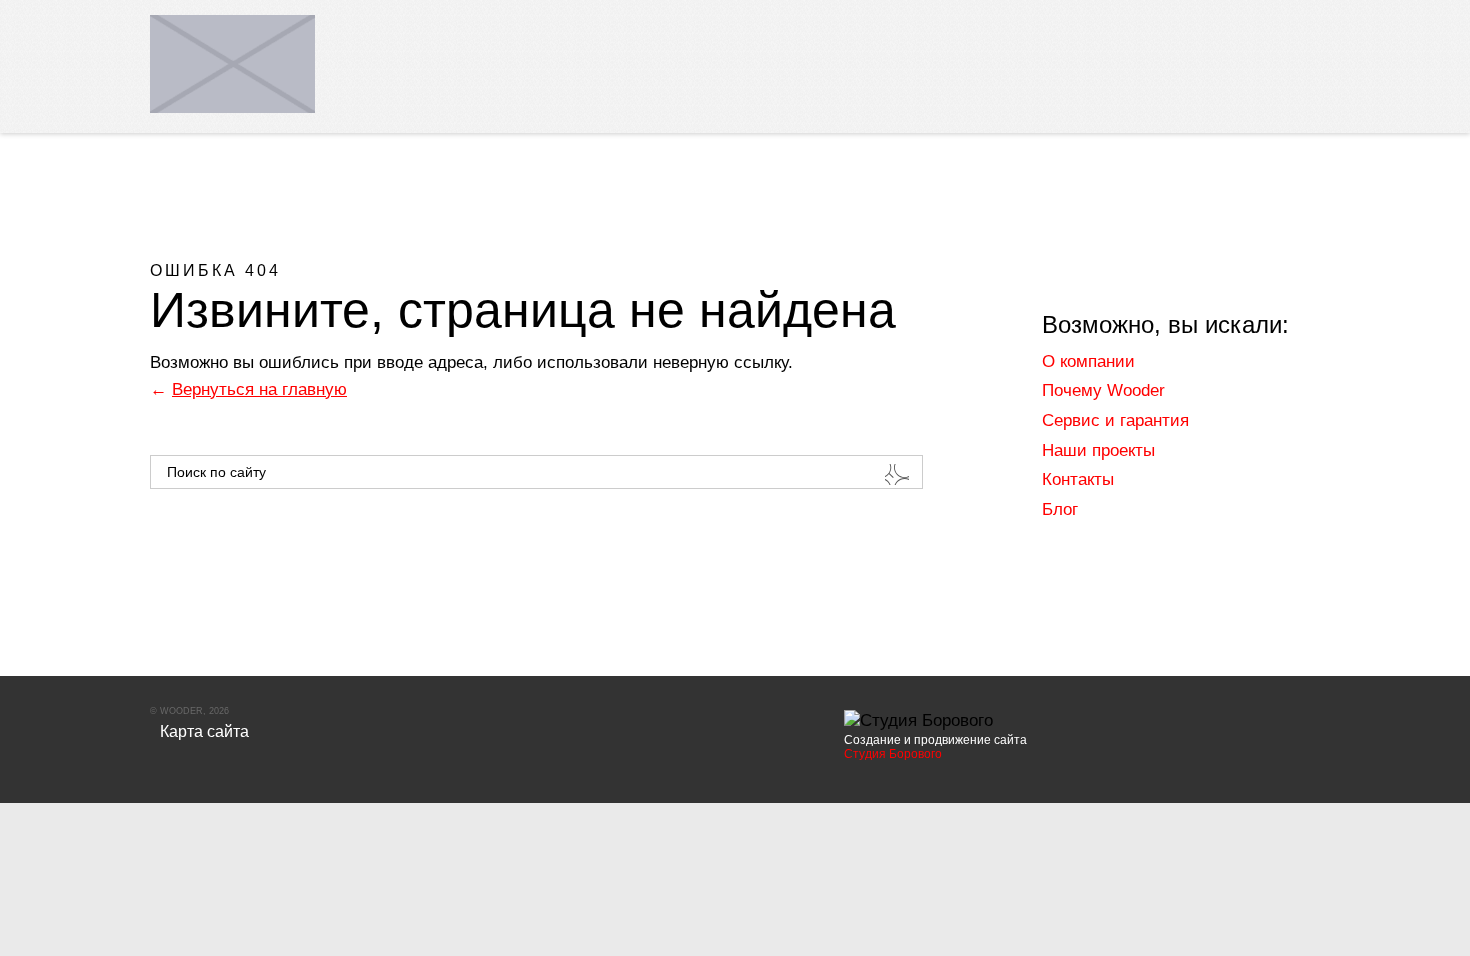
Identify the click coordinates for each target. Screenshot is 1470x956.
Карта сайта (204, 731)
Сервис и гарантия (1115, 420)
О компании (1088, 361)
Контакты (1078, 479)
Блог (1060, 509)
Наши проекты (1098, 450)
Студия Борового (893, 754)
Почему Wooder (1103, 390)
